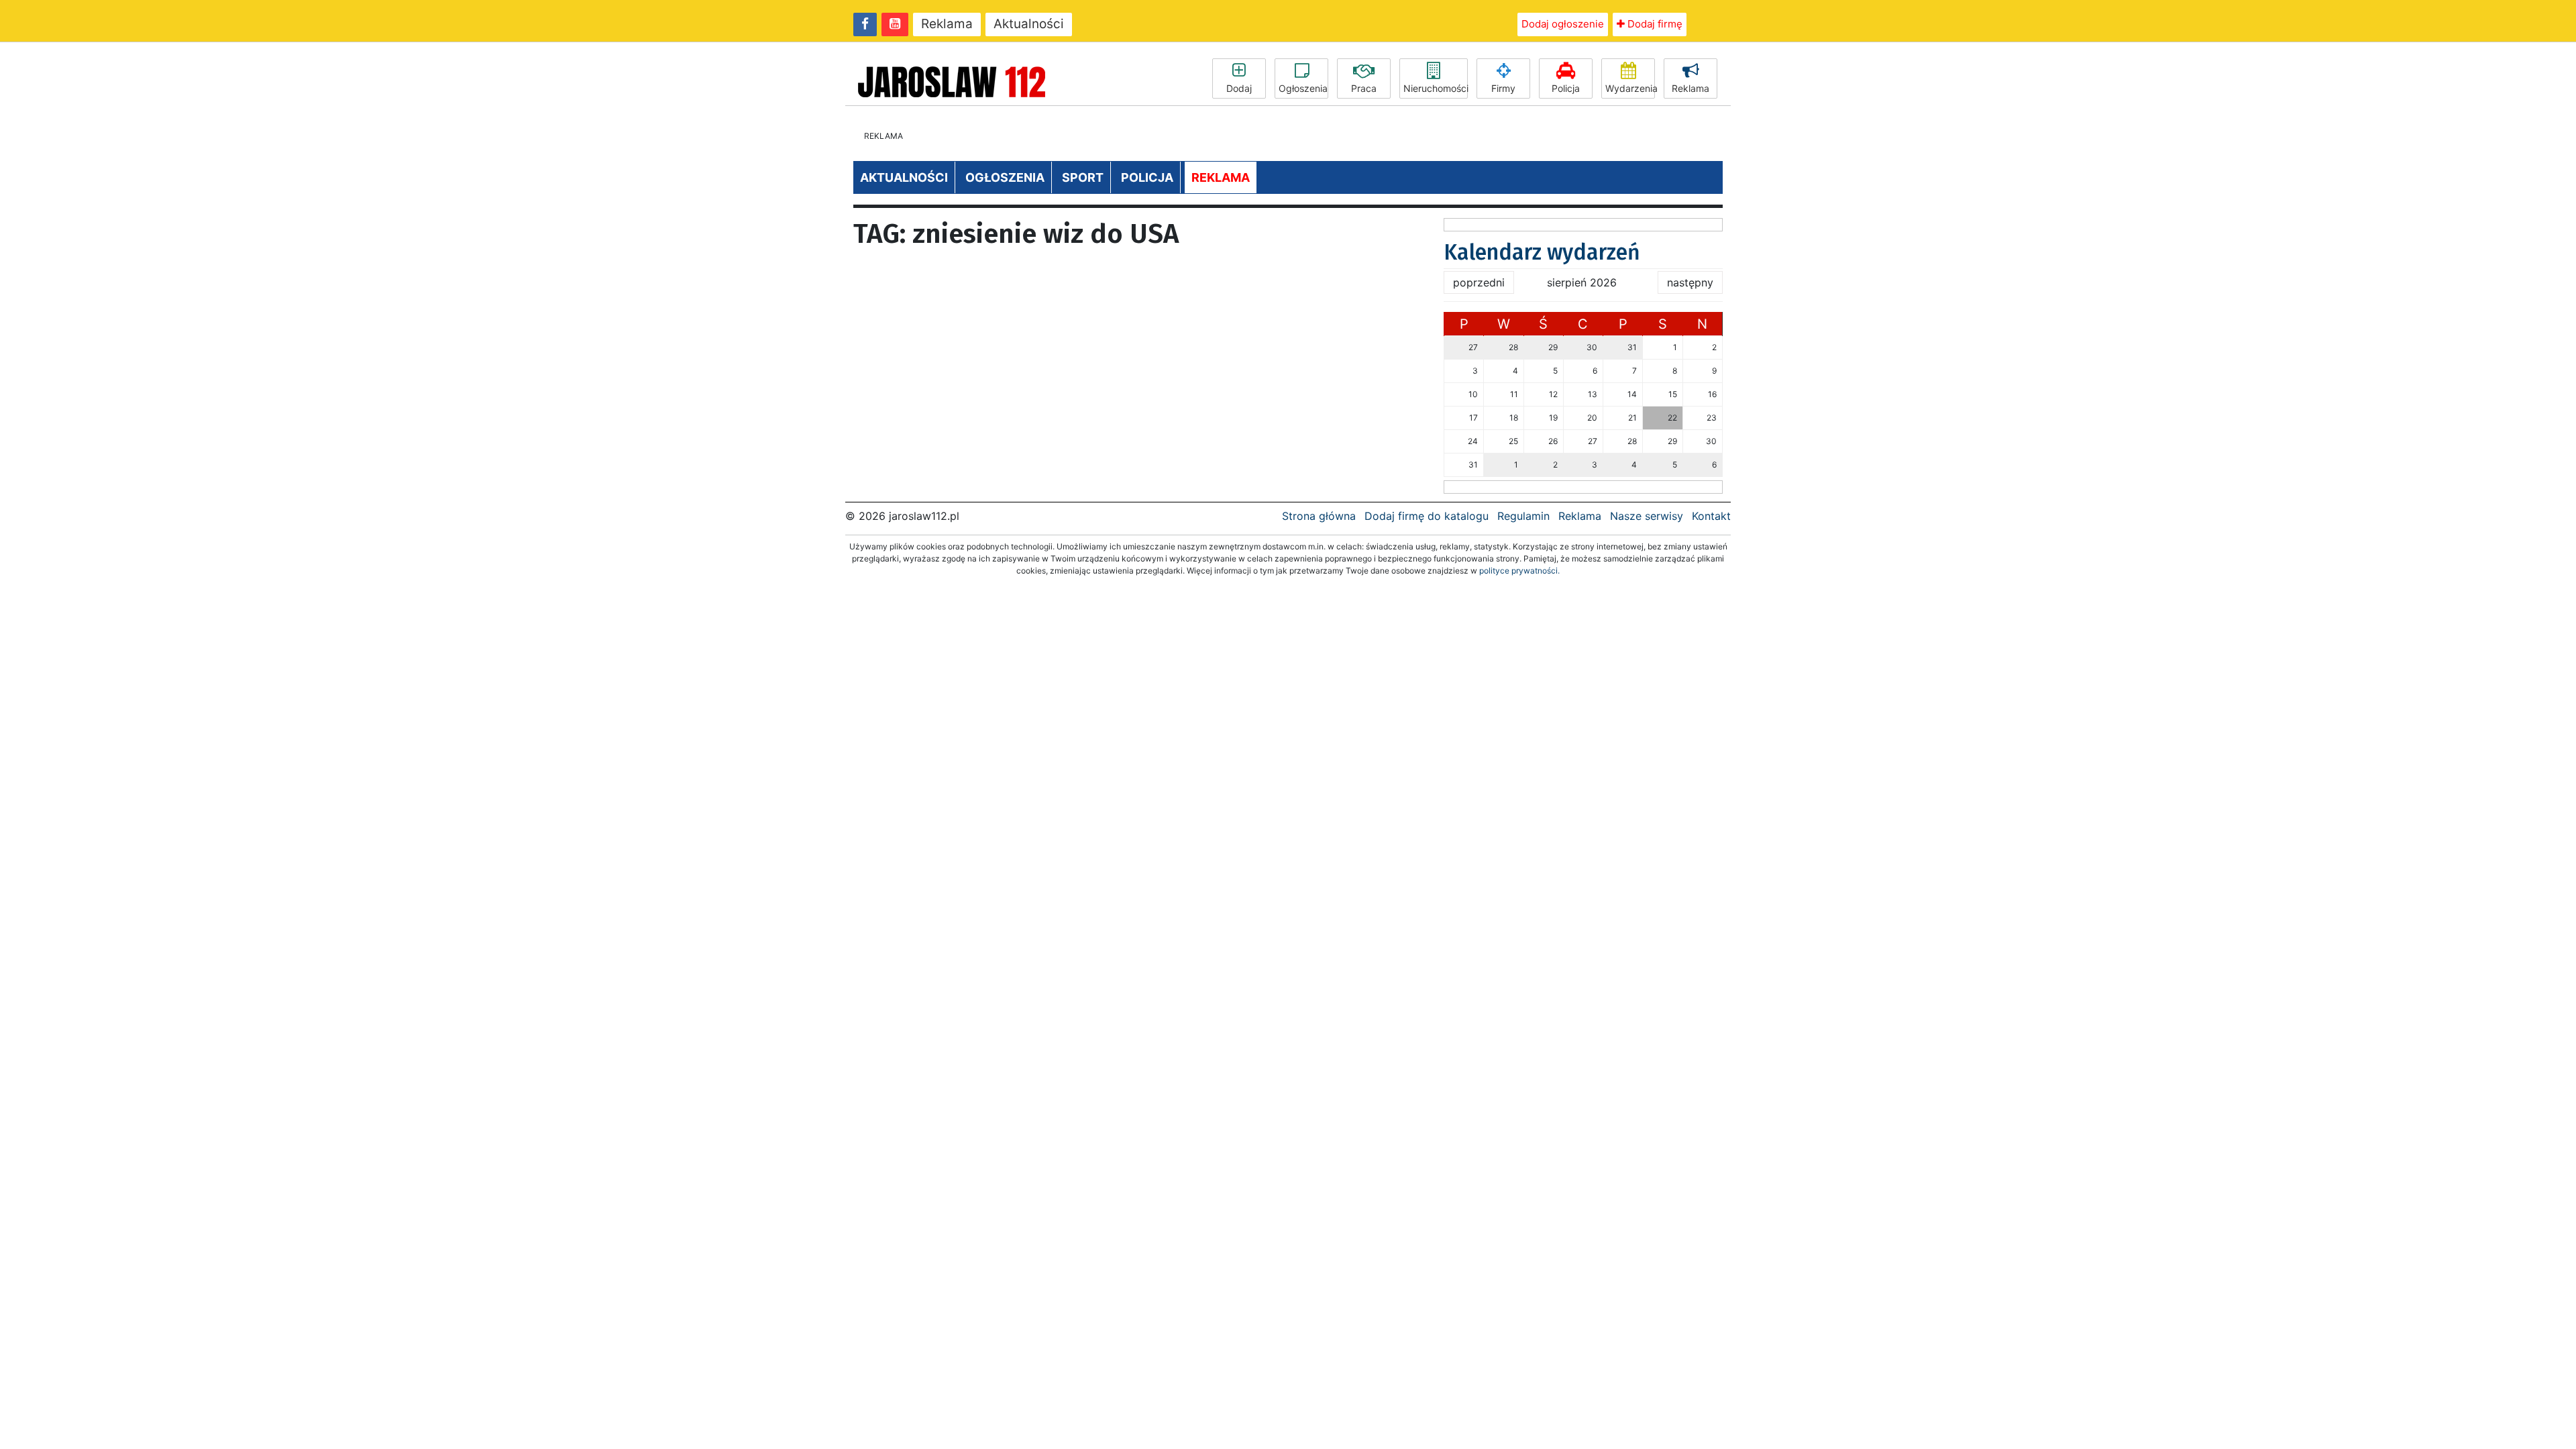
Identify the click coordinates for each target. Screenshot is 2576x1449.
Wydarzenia (1630, 88)
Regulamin (1523, 516)
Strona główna (1319, 516)
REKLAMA (1221, 177)
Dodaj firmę (1654, 24)
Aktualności (1029, 24)
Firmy (1503, 88)
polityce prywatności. (1519, 571)
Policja (1566, 88)
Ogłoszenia (1303, 88)
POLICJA (1147, 177)
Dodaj (1239, 88)
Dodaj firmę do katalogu (1427, 516)
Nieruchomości (1436, 88)
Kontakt (1711, 516)
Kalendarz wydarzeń (1542, 252)
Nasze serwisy (1647, 516)
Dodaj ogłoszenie (1563, 24)
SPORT (1083, 177)
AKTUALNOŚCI (904, 177)
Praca (1364, 88)
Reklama (947, 24)
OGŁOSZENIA (1005, 177)
